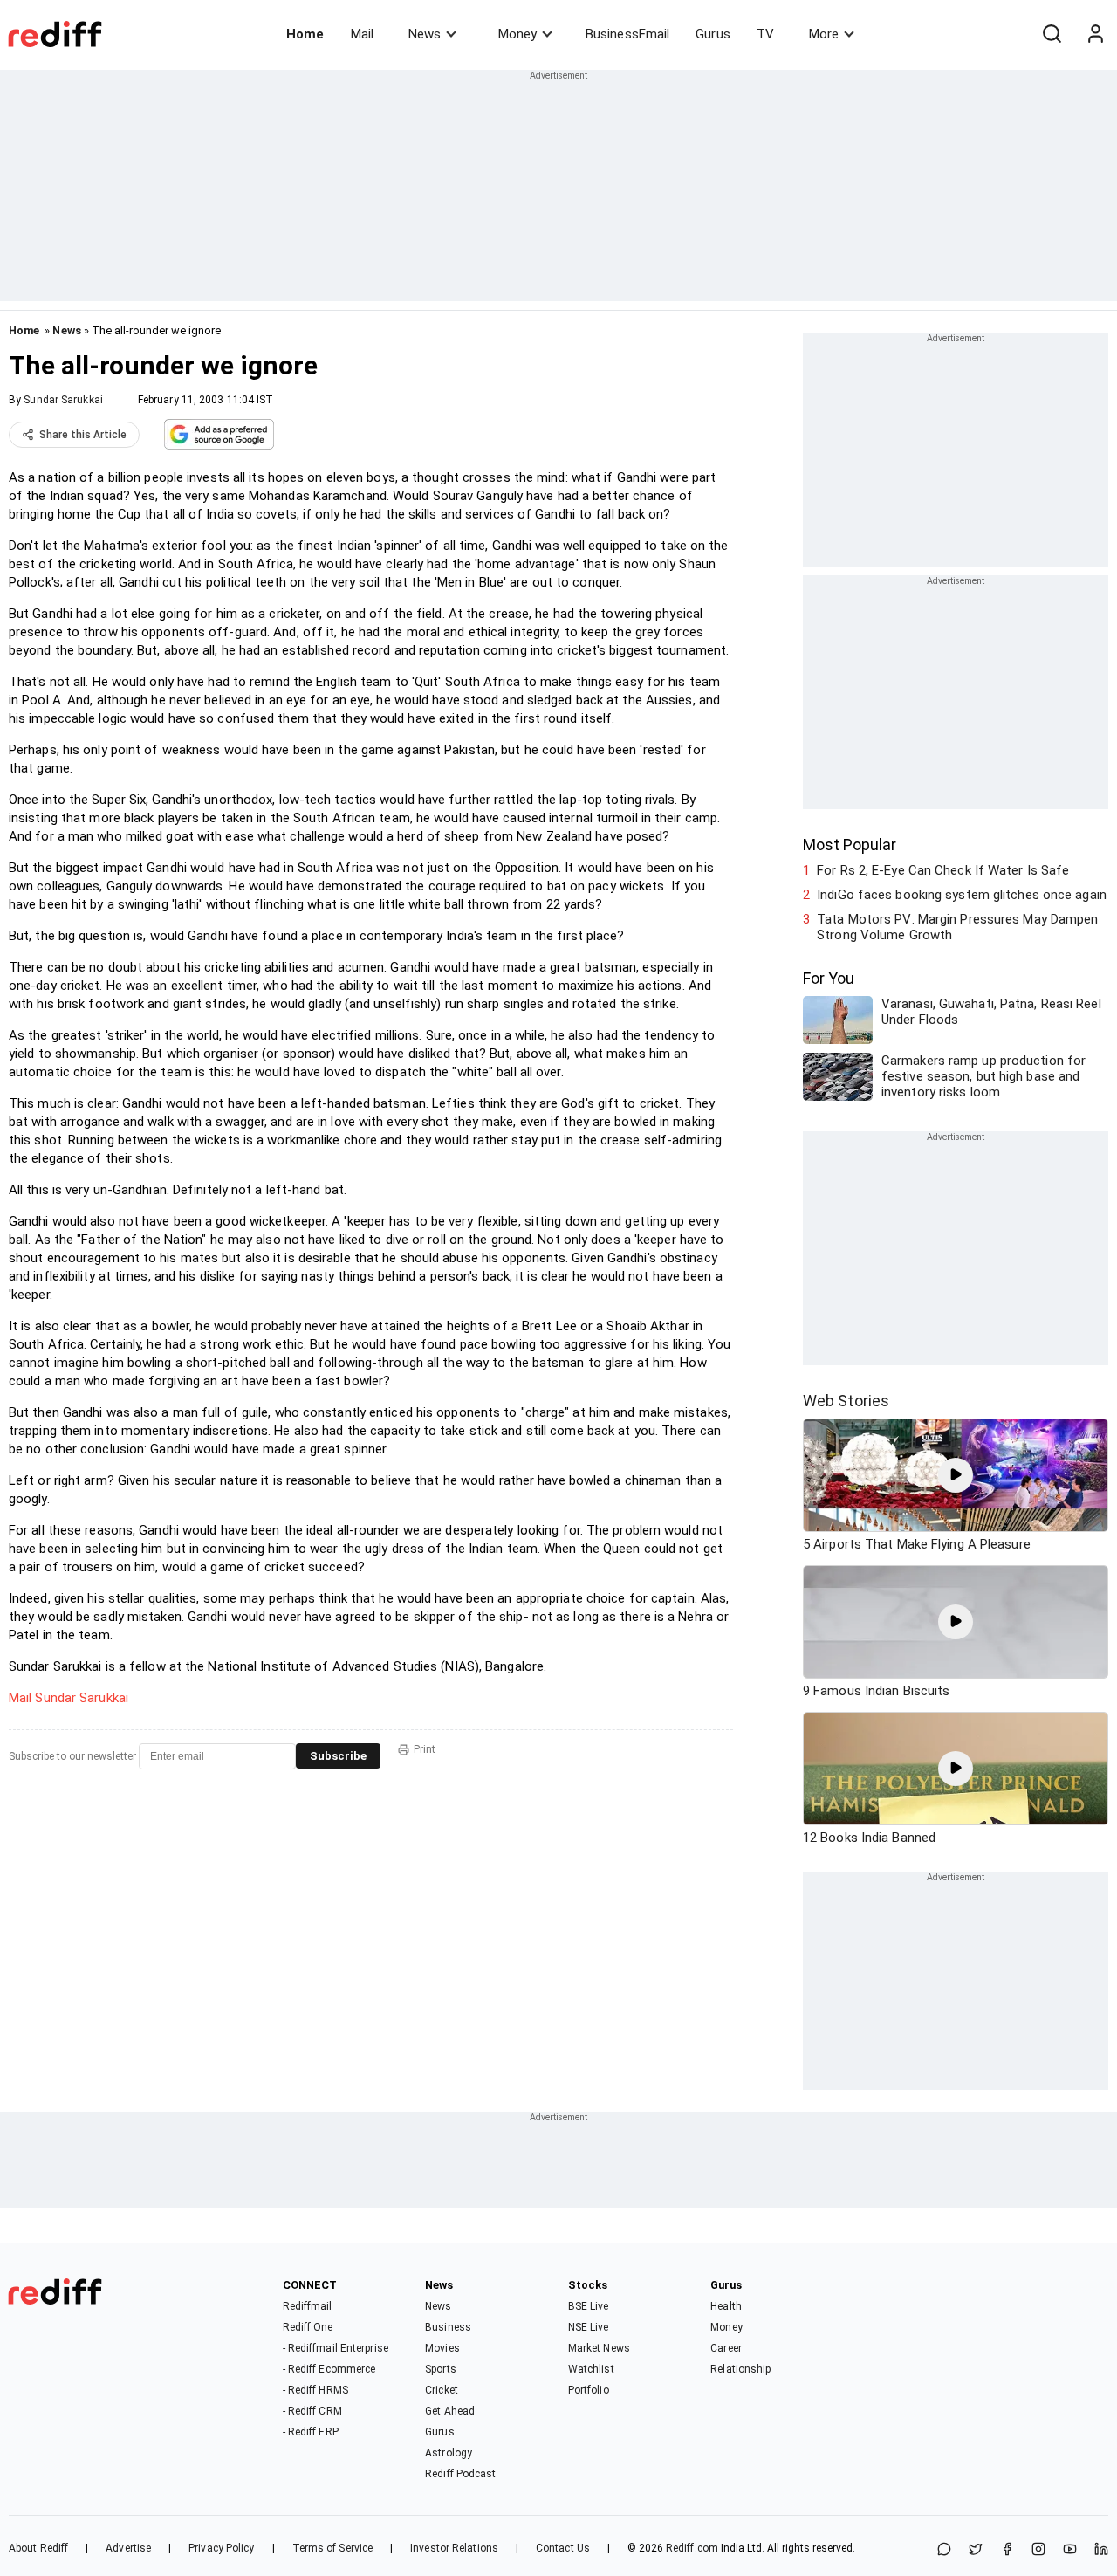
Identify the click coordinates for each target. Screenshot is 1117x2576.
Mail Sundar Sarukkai (69, 1698)
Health (726, 2306)
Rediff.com (692, 2548)
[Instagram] (1038, 2550)
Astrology (449, 2453)
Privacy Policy (221, 2548)
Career (726, 2348)
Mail (362, 34)
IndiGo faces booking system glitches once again (962, 895)
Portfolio (589, 2390)
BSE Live (589, 2306)
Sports (441, 2369)
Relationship (740, 2369)
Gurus (713, 34)
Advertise (128, 2548)
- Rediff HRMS (315, 2390)
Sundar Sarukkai (63, 400)
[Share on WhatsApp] (944, 2550)
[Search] (1052, 34)
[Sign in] (1095, 34)
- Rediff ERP (311, 2432)
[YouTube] (1070, 2550)
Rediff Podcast (460, 2474)
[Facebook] (1007, 2550)
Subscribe (338, 1756)
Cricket (442, 2390)
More (824, 34)
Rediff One (308, 2327)
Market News (599, 2348)
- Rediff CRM (312, 2411)
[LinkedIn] (1101, 2550)
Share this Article (83, 435)
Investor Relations (454, 2548)
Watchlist (591, 2369)
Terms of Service (333, 2548)
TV (765, 34)
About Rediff (38, 2548)
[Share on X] (976, 2550)
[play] (956, 1475)
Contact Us (563, 2548)
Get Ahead (450, 2411)
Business (448, 2327)
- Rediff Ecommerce (329, 2369)
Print (425, 1749)
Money (517, 34)
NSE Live (589, 2327)
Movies (442, 2348)
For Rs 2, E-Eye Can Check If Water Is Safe (943, 870)
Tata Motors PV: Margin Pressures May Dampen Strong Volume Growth (957, 927)
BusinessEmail (627, 34)
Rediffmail (308, 2306)
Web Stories (846, 1401)
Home (305, 34)
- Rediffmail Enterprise (336, 2348)
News (425, 34)
